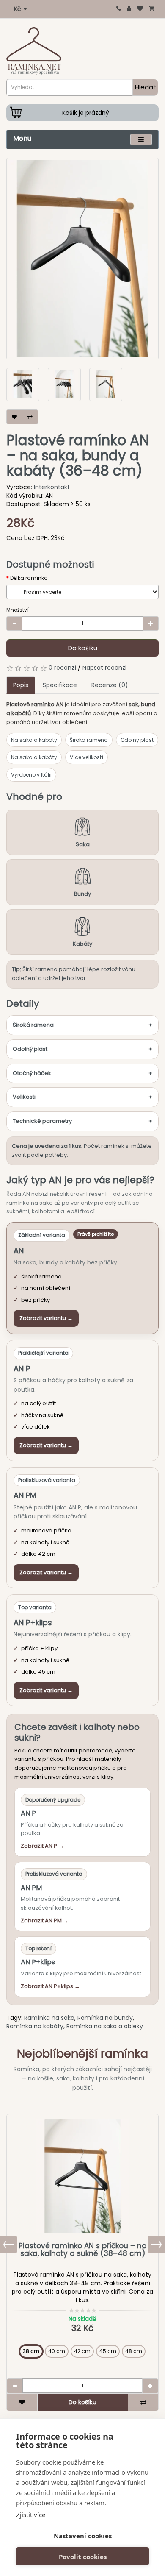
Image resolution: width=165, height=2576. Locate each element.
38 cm (31, 2351)
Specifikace (60, 685)
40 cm (57, 2351)
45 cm (108, 2351)
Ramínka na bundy (105, 2018)
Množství (18, 610)
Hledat (146, 87)
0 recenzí (62, 668)
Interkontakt (52, 487)
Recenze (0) (110, 685)
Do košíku (83, 648)
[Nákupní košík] (152, 8)
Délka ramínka (29, 578)
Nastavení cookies (83, 2536)
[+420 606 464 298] (119, 8)
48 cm (134, 2351)
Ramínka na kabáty (35, 2026)
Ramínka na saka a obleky (105, 2026)
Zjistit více (31, 2515)
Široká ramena (33, 1025)
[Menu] (141, 139)
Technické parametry (42, 1121)
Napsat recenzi (104, 668)
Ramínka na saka (49, 2018)
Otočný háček (32, 1073)
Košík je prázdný (86, 113)
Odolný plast (30, 1049)
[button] (157, 2245)
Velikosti (24, 1097)
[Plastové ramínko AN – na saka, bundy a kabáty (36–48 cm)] (82, 259)
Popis (21, 685)
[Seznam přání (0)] (140, 8)
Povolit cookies (83, 2557)
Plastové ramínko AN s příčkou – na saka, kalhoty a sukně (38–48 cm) (83, 2250)
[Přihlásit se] (129, 8)
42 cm (82, 2351)
